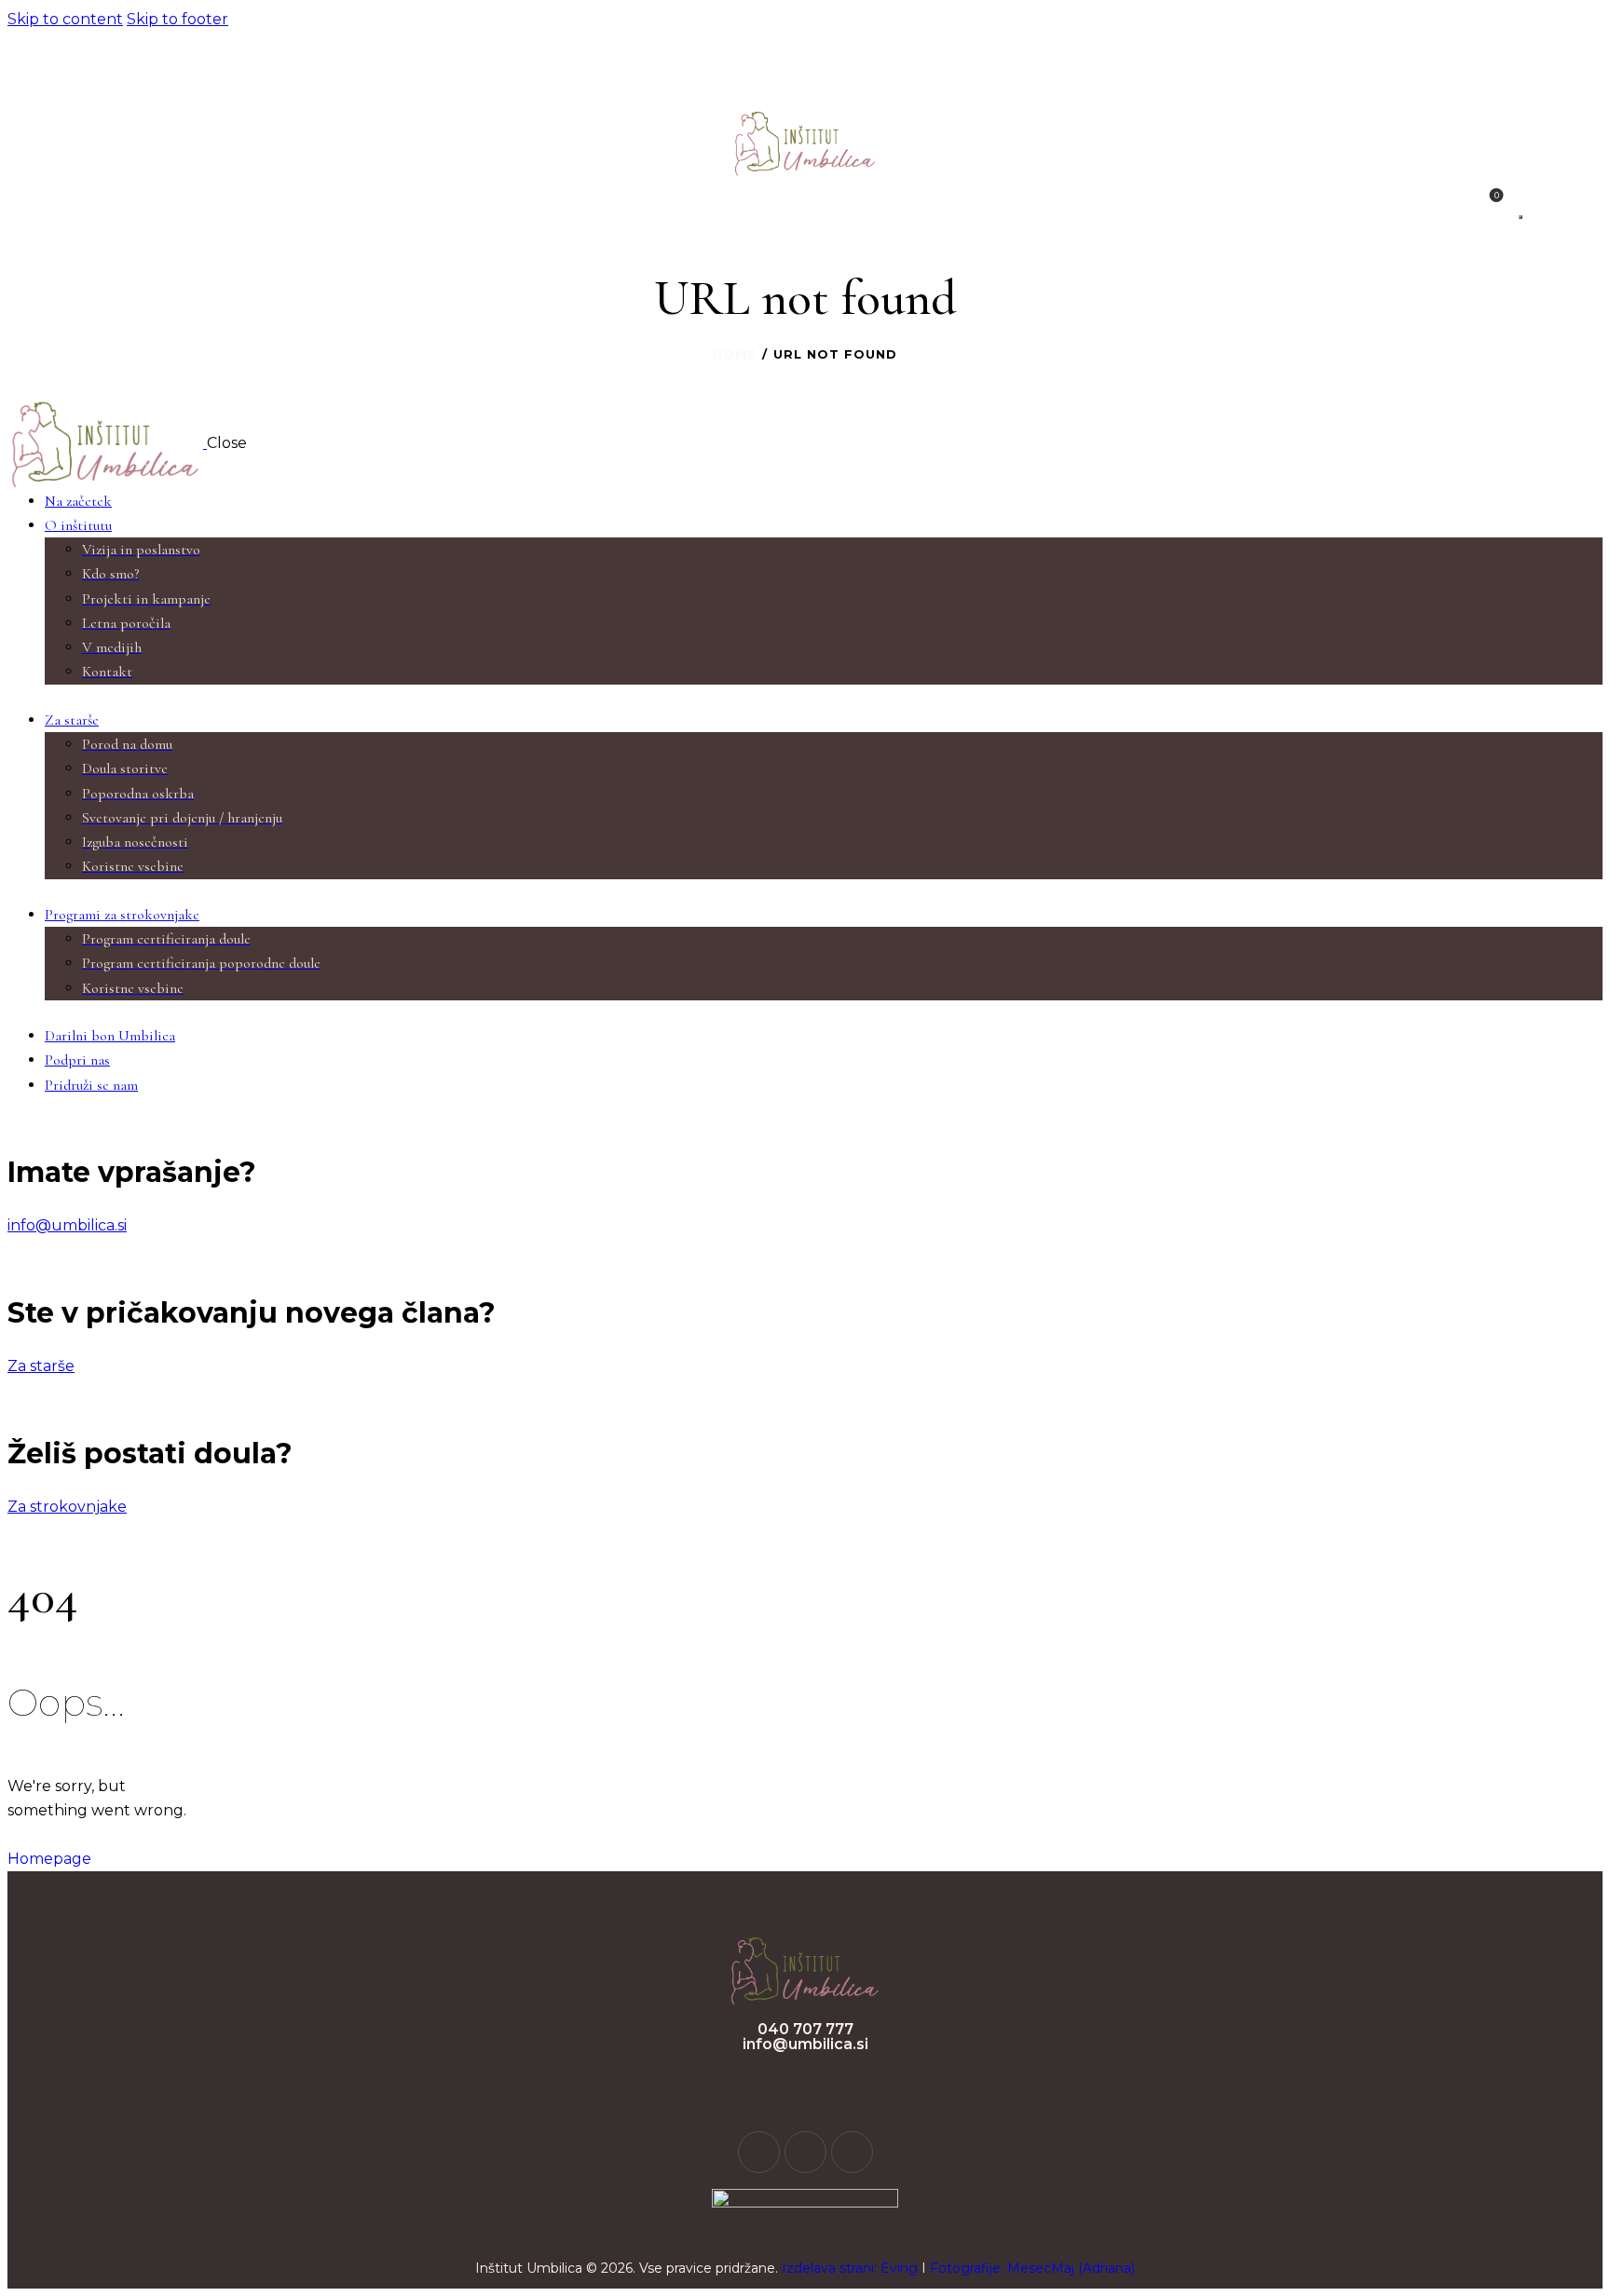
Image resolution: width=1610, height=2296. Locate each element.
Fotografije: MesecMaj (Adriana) (1032, 2268)
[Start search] (1521, 217)
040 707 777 (805, 2029)
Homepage (49, 1859)
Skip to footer (177, 19)
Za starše (41, 1366)
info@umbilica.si (67, 1225)
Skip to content (65, 19)
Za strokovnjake (67, 1507)
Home (735, 354)
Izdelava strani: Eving (850, 2268)
